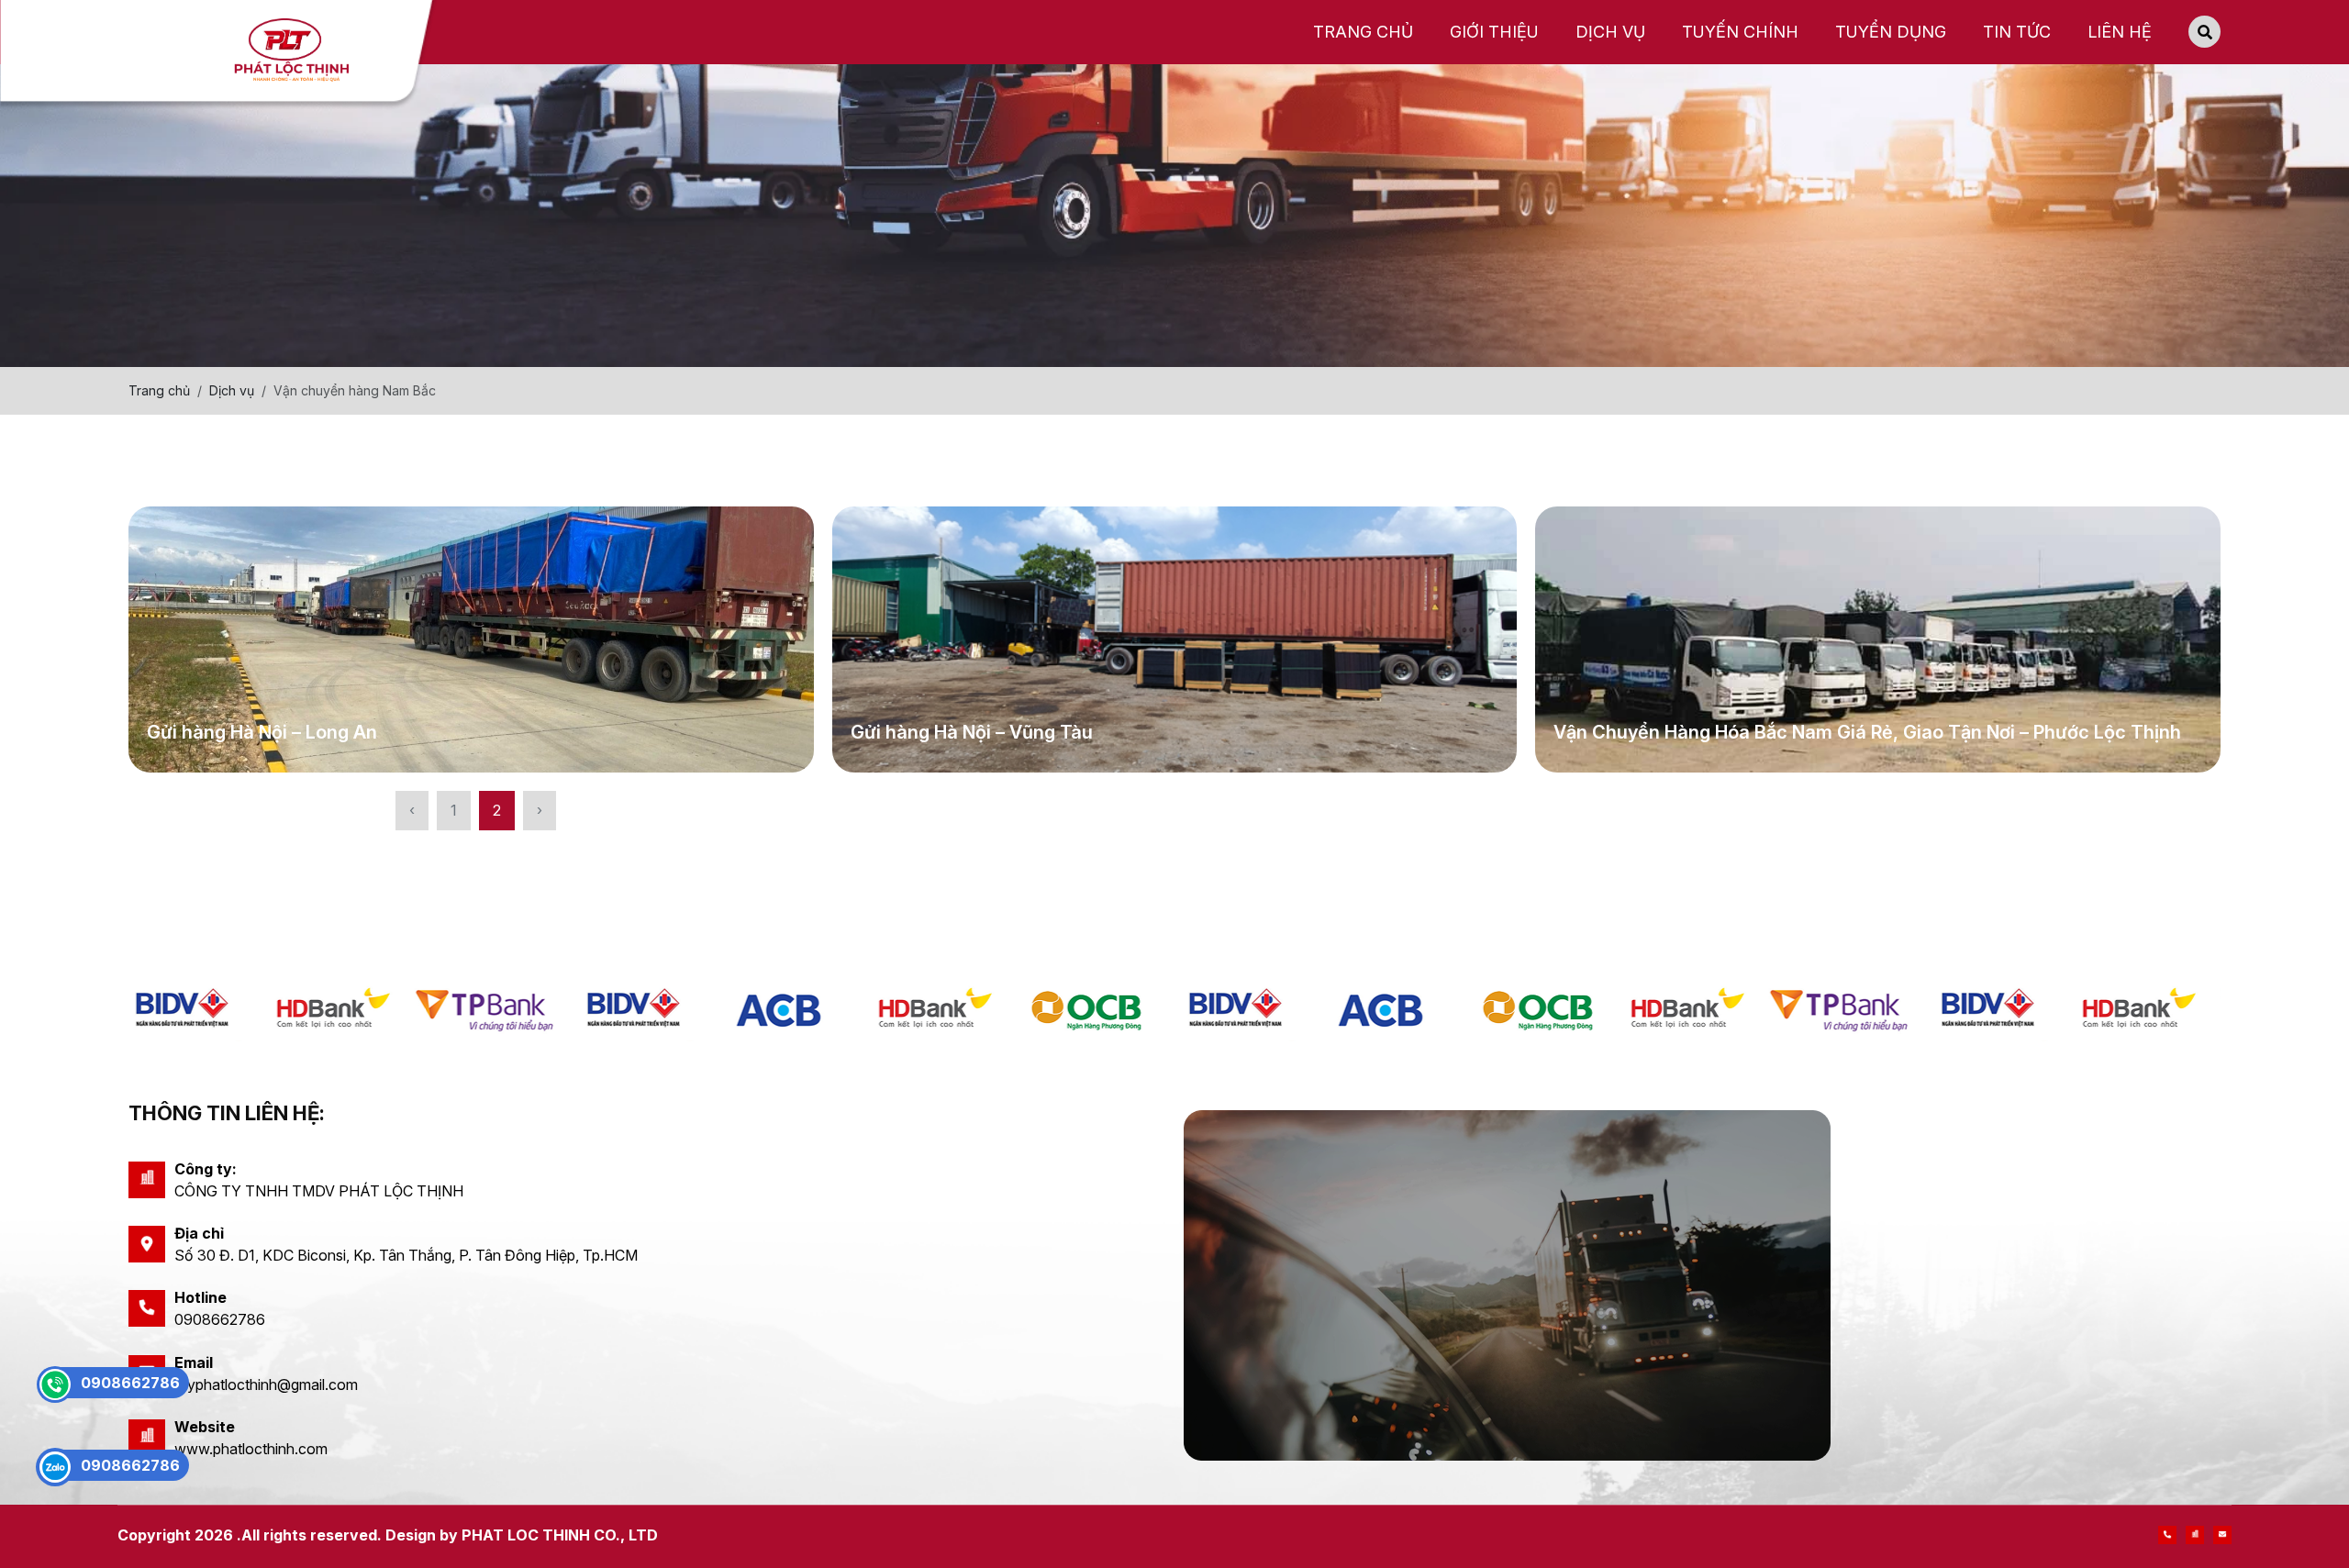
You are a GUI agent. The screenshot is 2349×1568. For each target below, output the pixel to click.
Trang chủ (159, 390)
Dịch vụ (232, 390)
